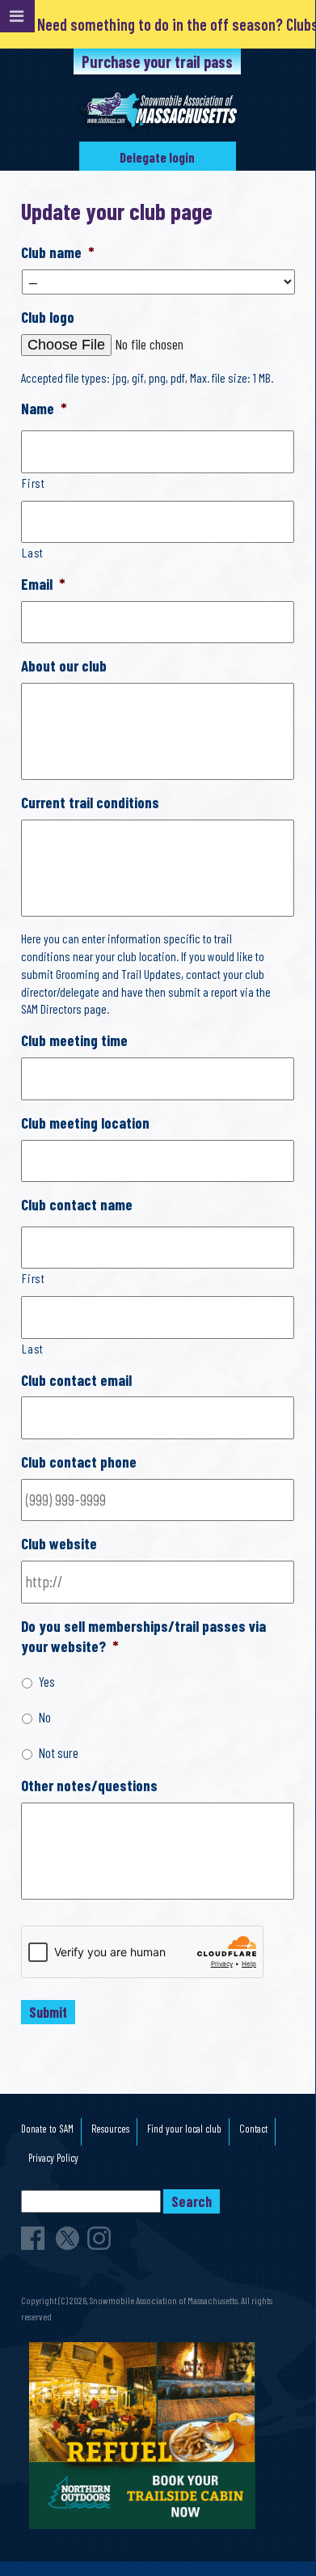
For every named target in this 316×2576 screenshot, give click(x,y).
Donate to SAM (47, 2129)
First (33, 483)
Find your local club (184, 2129)
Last (33, 552)
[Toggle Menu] (17, 16)
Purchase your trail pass (157, 61)
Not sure (59, 1752)
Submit (48, 2012)
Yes (47, 1681)
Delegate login (157, 157)
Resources (110, 2129)
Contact (253, 2129)
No (45, 1717)
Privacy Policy (53, 2158)
